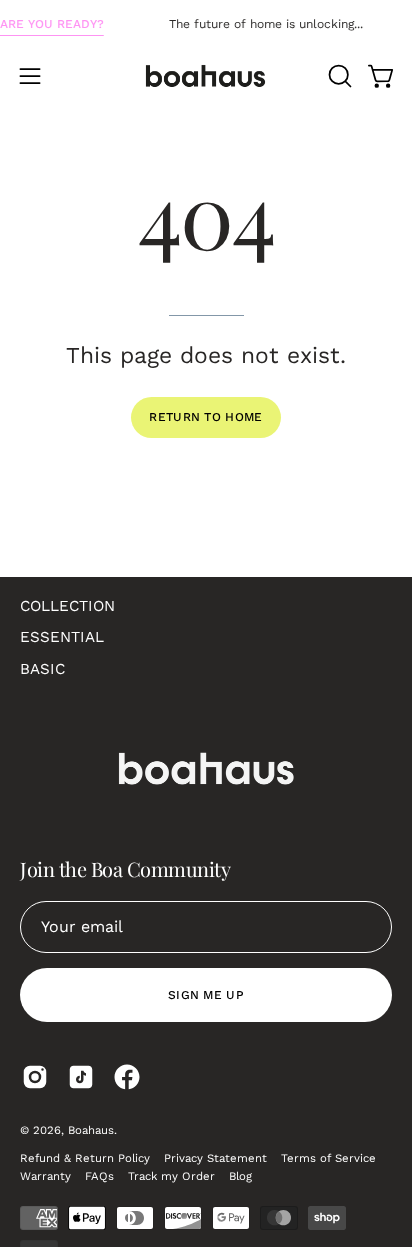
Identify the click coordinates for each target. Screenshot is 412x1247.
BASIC (42, 669)
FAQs (99, 1176)
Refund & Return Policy (85, 1158)
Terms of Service (328, 1158)
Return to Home (205, 417)
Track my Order (171, 1176)
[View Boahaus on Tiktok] (81, 1077)
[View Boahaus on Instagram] (35, 1077)
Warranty (45, 1176)
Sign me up (206, 995)
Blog (240, 1176)
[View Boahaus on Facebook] (127, 1077)
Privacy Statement (215, 1158)
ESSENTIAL (62, 637)
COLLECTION (67, 606)
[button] (338, 76)
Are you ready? (52, 24)
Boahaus (91, 1130)
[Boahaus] (206, 76)
